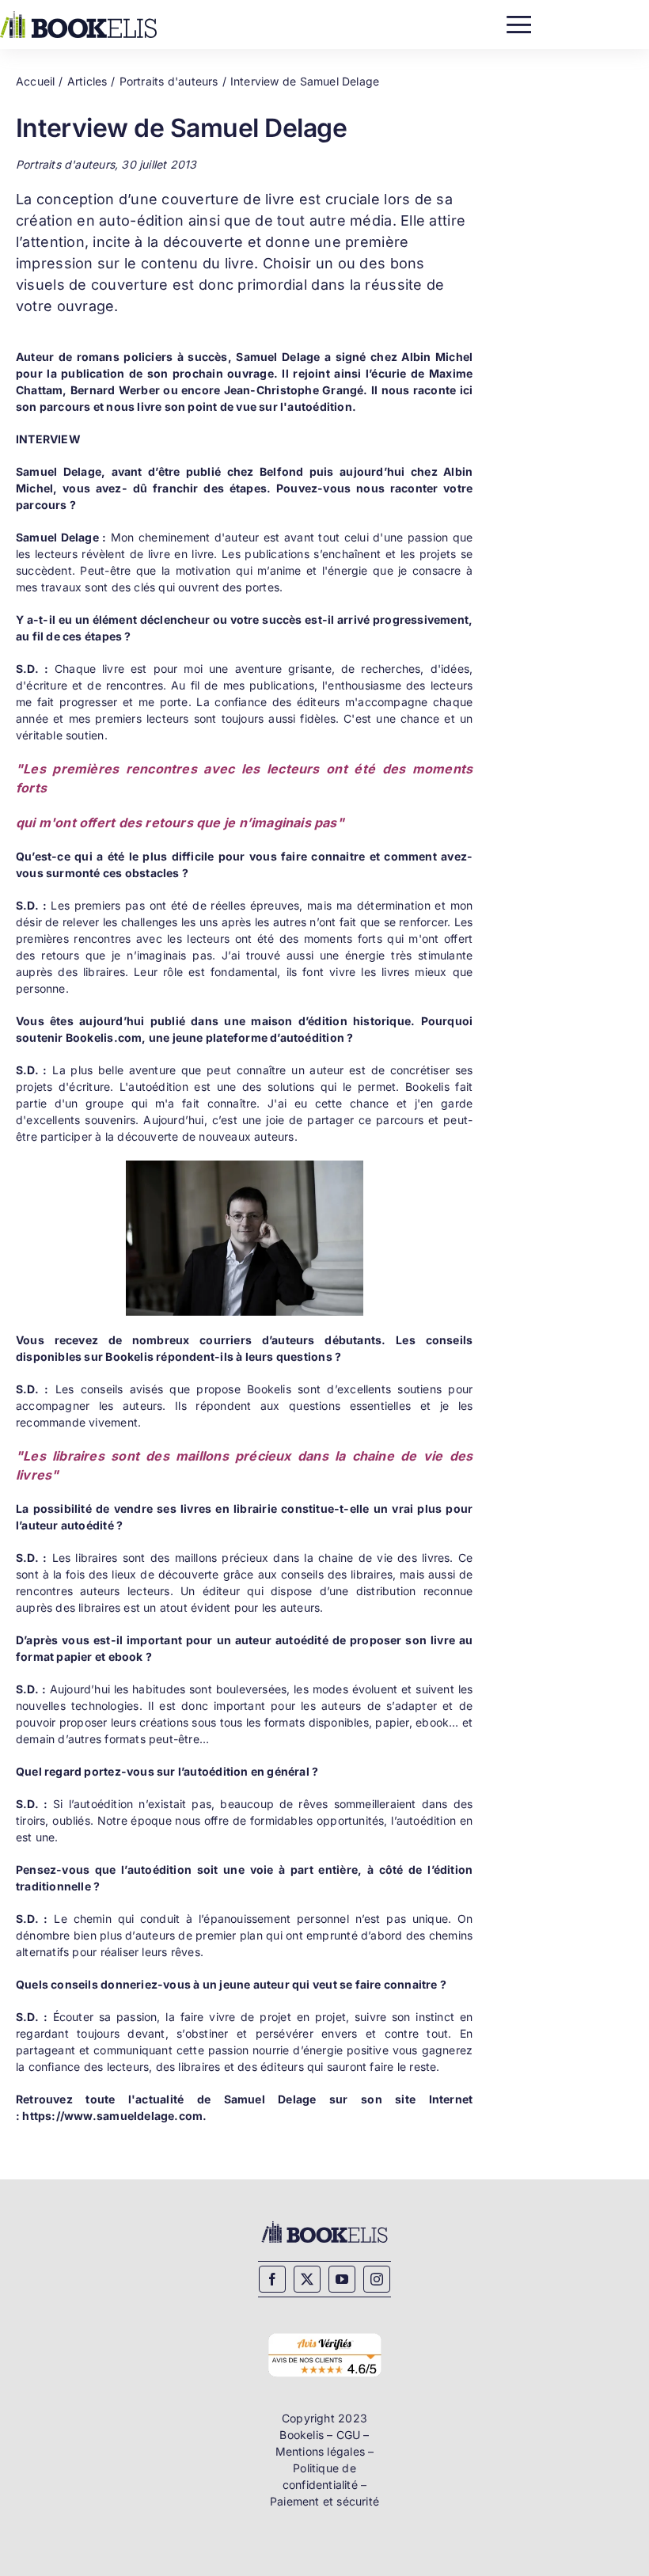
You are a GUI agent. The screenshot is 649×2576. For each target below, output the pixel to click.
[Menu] (519, 21)
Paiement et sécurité (324, 2501)
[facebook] (272, 2279)
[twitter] (307, 2279)
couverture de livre (228, 199)
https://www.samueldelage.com (112, 2116)
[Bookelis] (78, 16)
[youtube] (342, 2279)
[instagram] (377, 2279)
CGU (349, 2435)
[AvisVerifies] (324, 2334)
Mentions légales (320, 2451)
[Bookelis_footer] (324, 2224)
